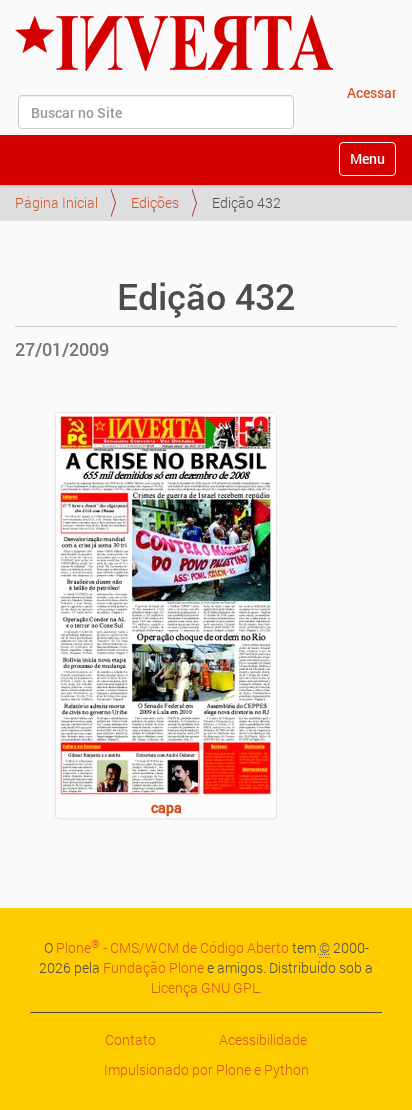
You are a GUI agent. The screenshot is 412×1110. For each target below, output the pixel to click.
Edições (155, 202)
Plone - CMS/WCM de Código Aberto (172, 947)
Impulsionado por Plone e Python (206, 1069)
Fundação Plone (153, 967)
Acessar (372, 92)
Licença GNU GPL (205, 987)
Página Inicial (56, 202)
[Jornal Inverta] (174, 43)
